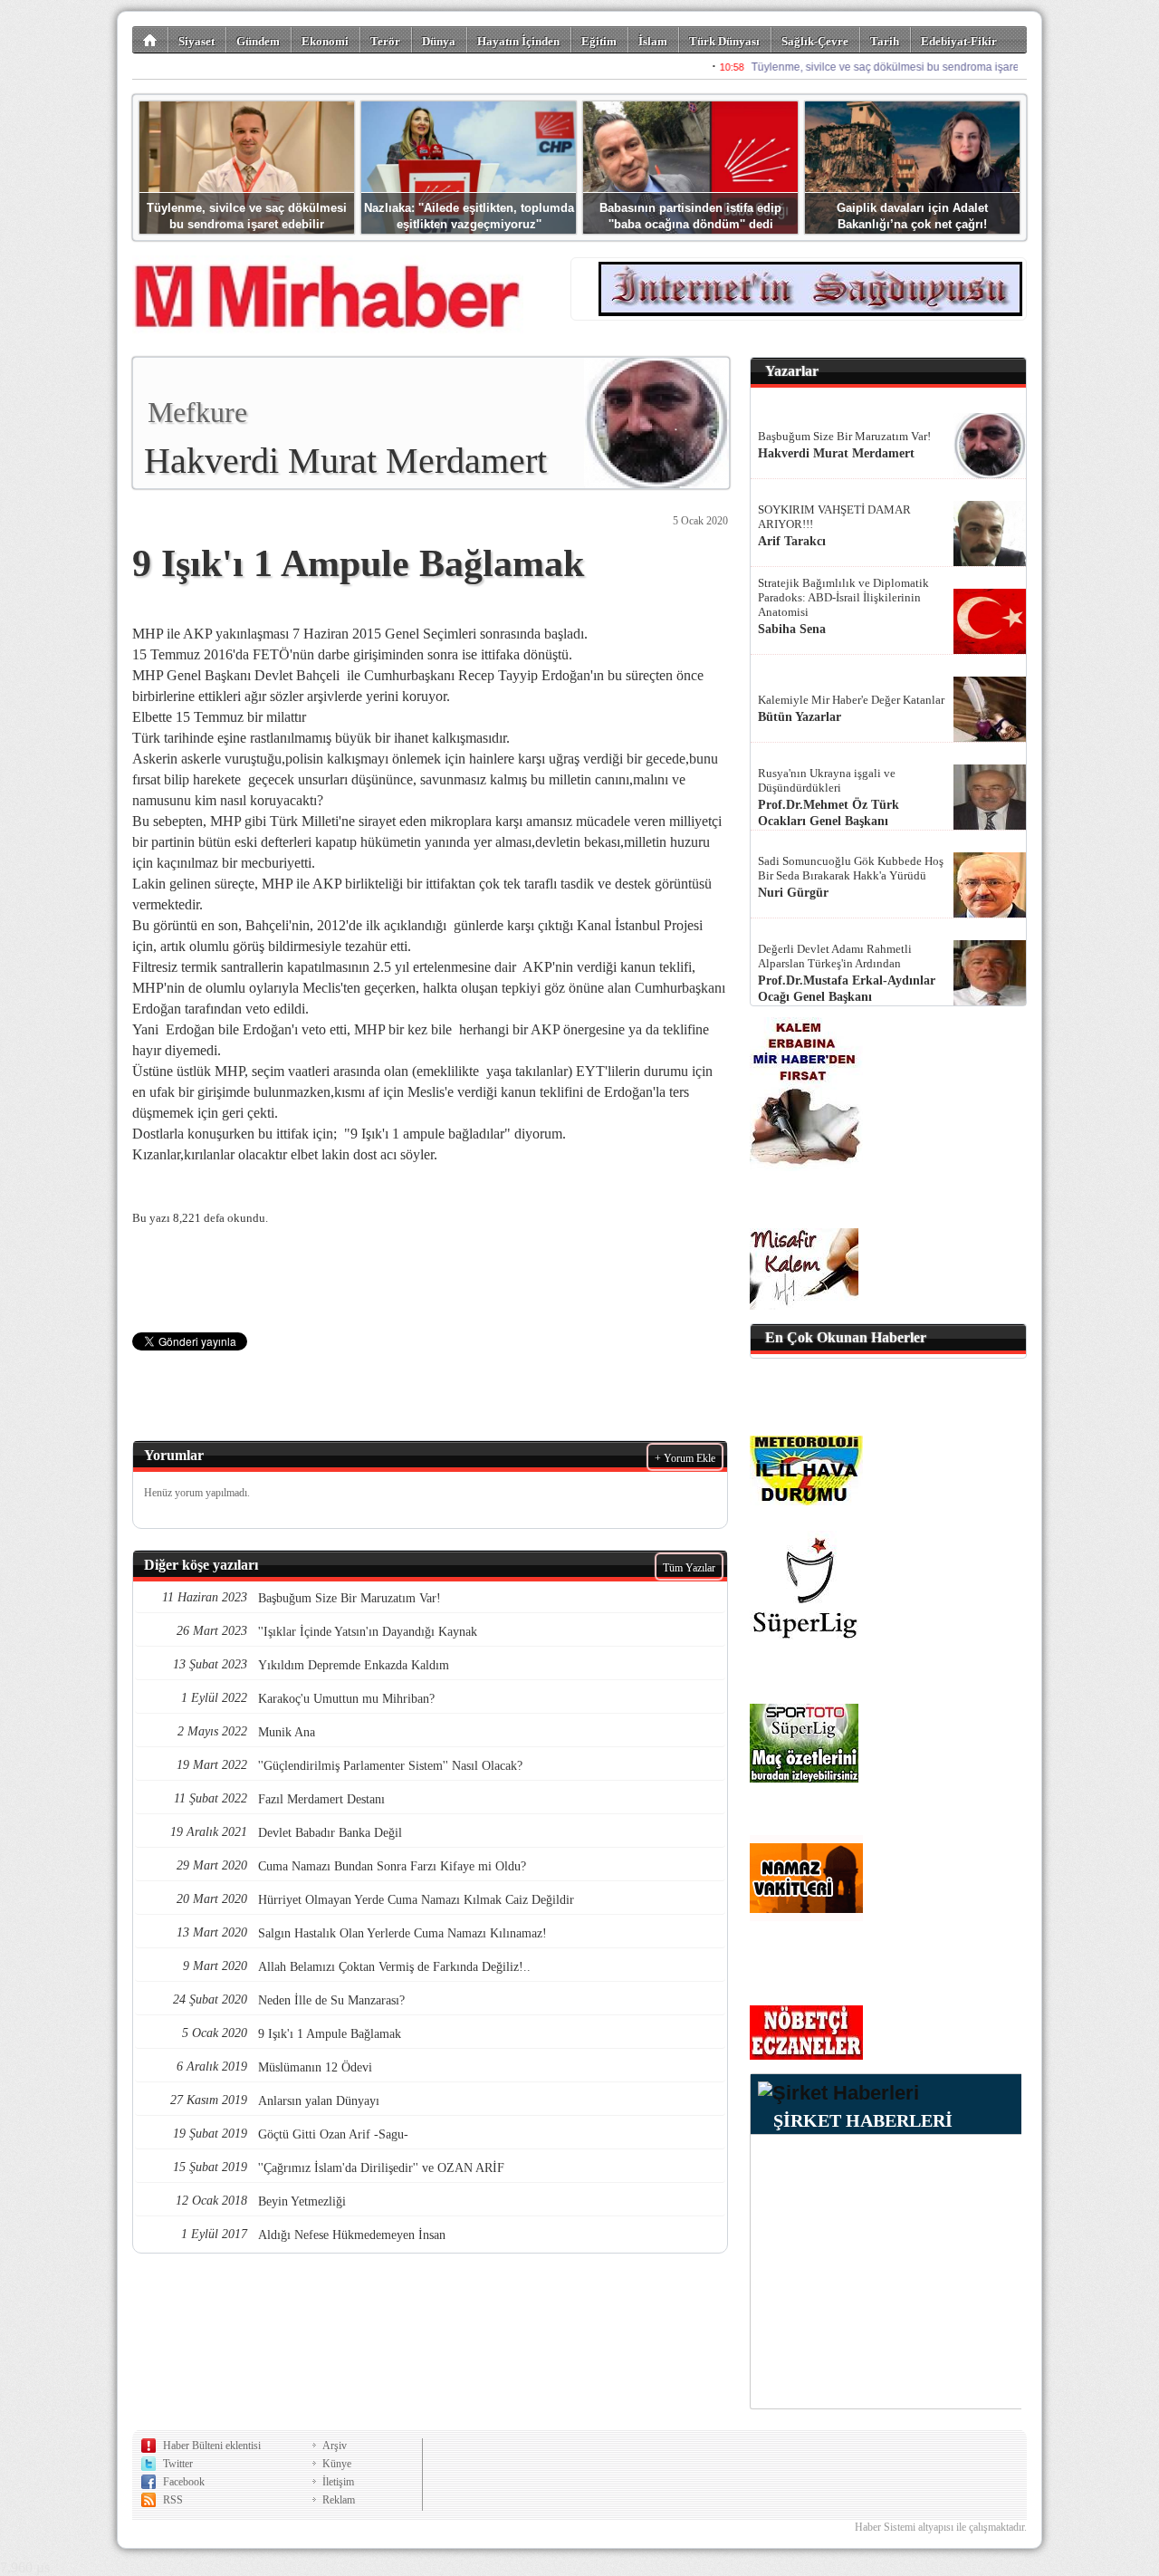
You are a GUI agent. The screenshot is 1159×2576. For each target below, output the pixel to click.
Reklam (339, 2500)
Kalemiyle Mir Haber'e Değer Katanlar (851, 700)
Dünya (439, 41)
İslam (653, 41)
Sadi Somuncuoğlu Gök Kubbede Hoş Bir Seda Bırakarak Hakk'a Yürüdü (851, 868)
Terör (385, 41)
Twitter (178, 2464)
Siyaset (196, 41)
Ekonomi (325, 41)
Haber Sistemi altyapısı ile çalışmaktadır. (941, 2527)
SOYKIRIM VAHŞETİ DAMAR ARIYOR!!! (834, 517)
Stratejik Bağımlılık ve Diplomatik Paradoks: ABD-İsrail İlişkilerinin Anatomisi (843, 597)
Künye (337, 2464)
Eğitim (599, 41)
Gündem (258, 41)
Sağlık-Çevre (815, 41)
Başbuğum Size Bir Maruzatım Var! (844, 436)
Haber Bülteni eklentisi (212, 2446)
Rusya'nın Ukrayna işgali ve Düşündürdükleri (827, 780)
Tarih (885, 41)
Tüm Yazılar (689, 1568)
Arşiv (335, 2446)
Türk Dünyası (724, 41)
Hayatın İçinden (518, 41)
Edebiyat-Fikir (959, 41)
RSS (173, 2500)
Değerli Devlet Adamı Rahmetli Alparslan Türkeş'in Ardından (835, 956)
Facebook (184, 2482)
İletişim (338, 2482)
